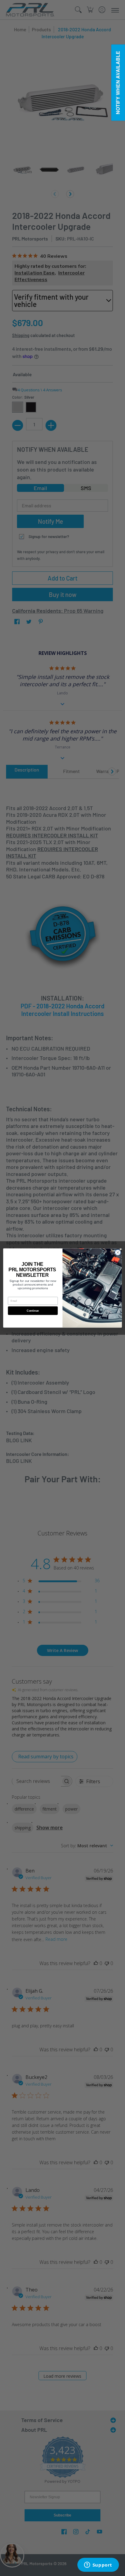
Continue (33, 1310)
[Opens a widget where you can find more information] (98, 2565)
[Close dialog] (118, 1252)
